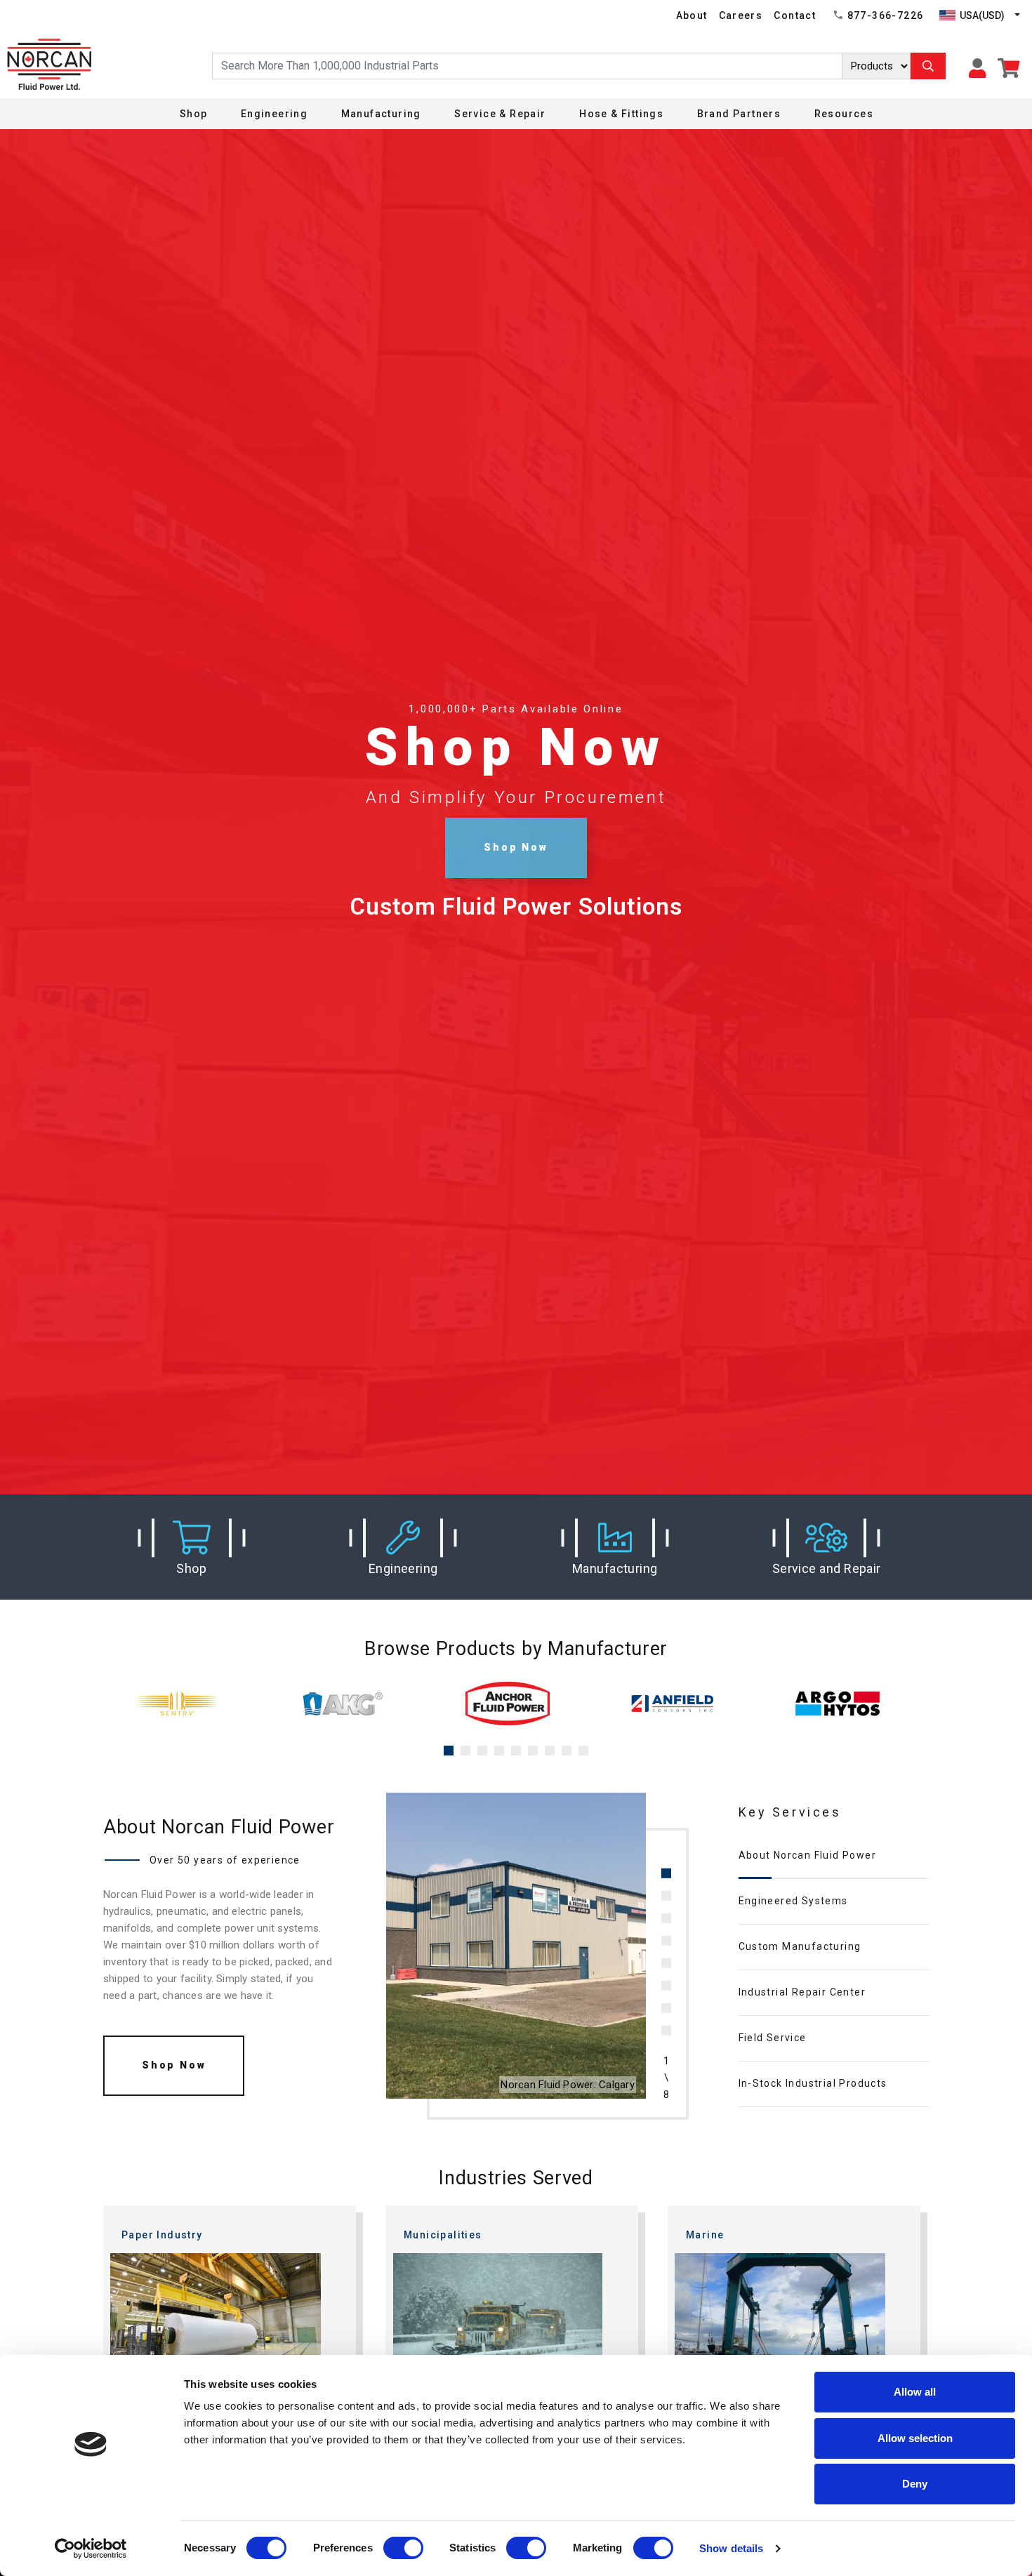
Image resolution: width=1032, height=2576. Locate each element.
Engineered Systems (793, 1901)
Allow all (915, 2392)
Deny (915, 2484)
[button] (192, 1547)
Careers (741, 15)
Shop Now (516, 847)
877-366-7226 (886, 15)
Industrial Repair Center (802, 1992)
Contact (795, 15)
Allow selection (915, 2438)
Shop (194, 114)
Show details (731, 2548)
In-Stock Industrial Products (813, 2083)
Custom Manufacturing (800, 1946)
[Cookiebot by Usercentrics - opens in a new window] (91, 2549)
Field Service (773, 2038)
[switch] (403, 2548)
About (692, 15)
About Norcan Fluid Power (808, 1855)
